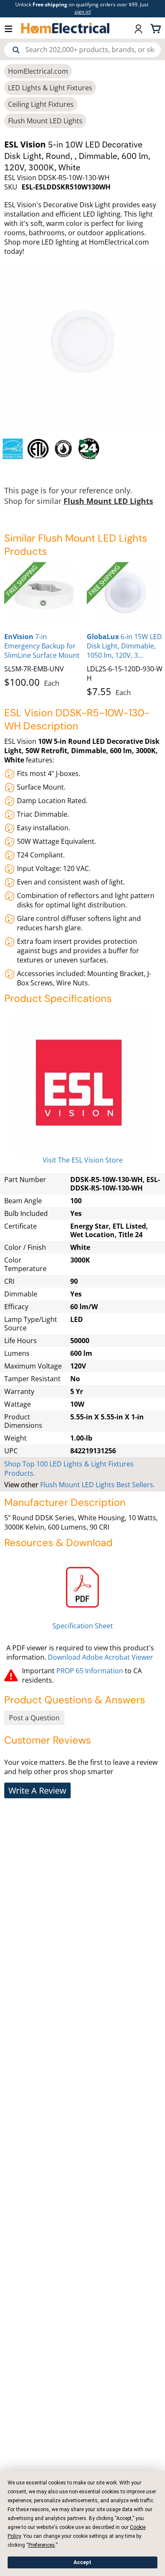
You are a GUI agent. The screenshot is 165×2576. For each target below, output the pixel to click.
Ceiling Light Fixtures (41, 104)
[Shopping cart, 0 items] (157, 28)
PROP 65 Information (90, 1671)
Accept (82, 2562)
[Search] (16, 50)
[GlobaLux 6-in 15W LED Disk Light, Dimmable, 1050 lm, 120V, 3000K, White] (126, 594)
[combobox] (82, 50)
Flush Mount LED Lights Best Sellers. (98, 1485)
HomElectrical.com (38, 71)
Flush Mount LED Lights (45, 121)
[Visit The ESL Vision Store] (82, 1084)
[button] (13, 28)
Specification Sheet (83, 1626)
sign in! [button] (83, 12)
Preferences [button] (42, 2545)
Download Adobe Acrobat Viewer (100, 1657)
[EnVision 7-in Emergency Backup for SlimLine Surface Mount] (43, 594)
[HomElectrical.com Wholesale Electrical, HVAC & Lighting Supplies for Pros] (66, 28)
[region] (82, 449)
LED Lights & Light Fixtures (50, 88)
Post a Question (34, 1718)
